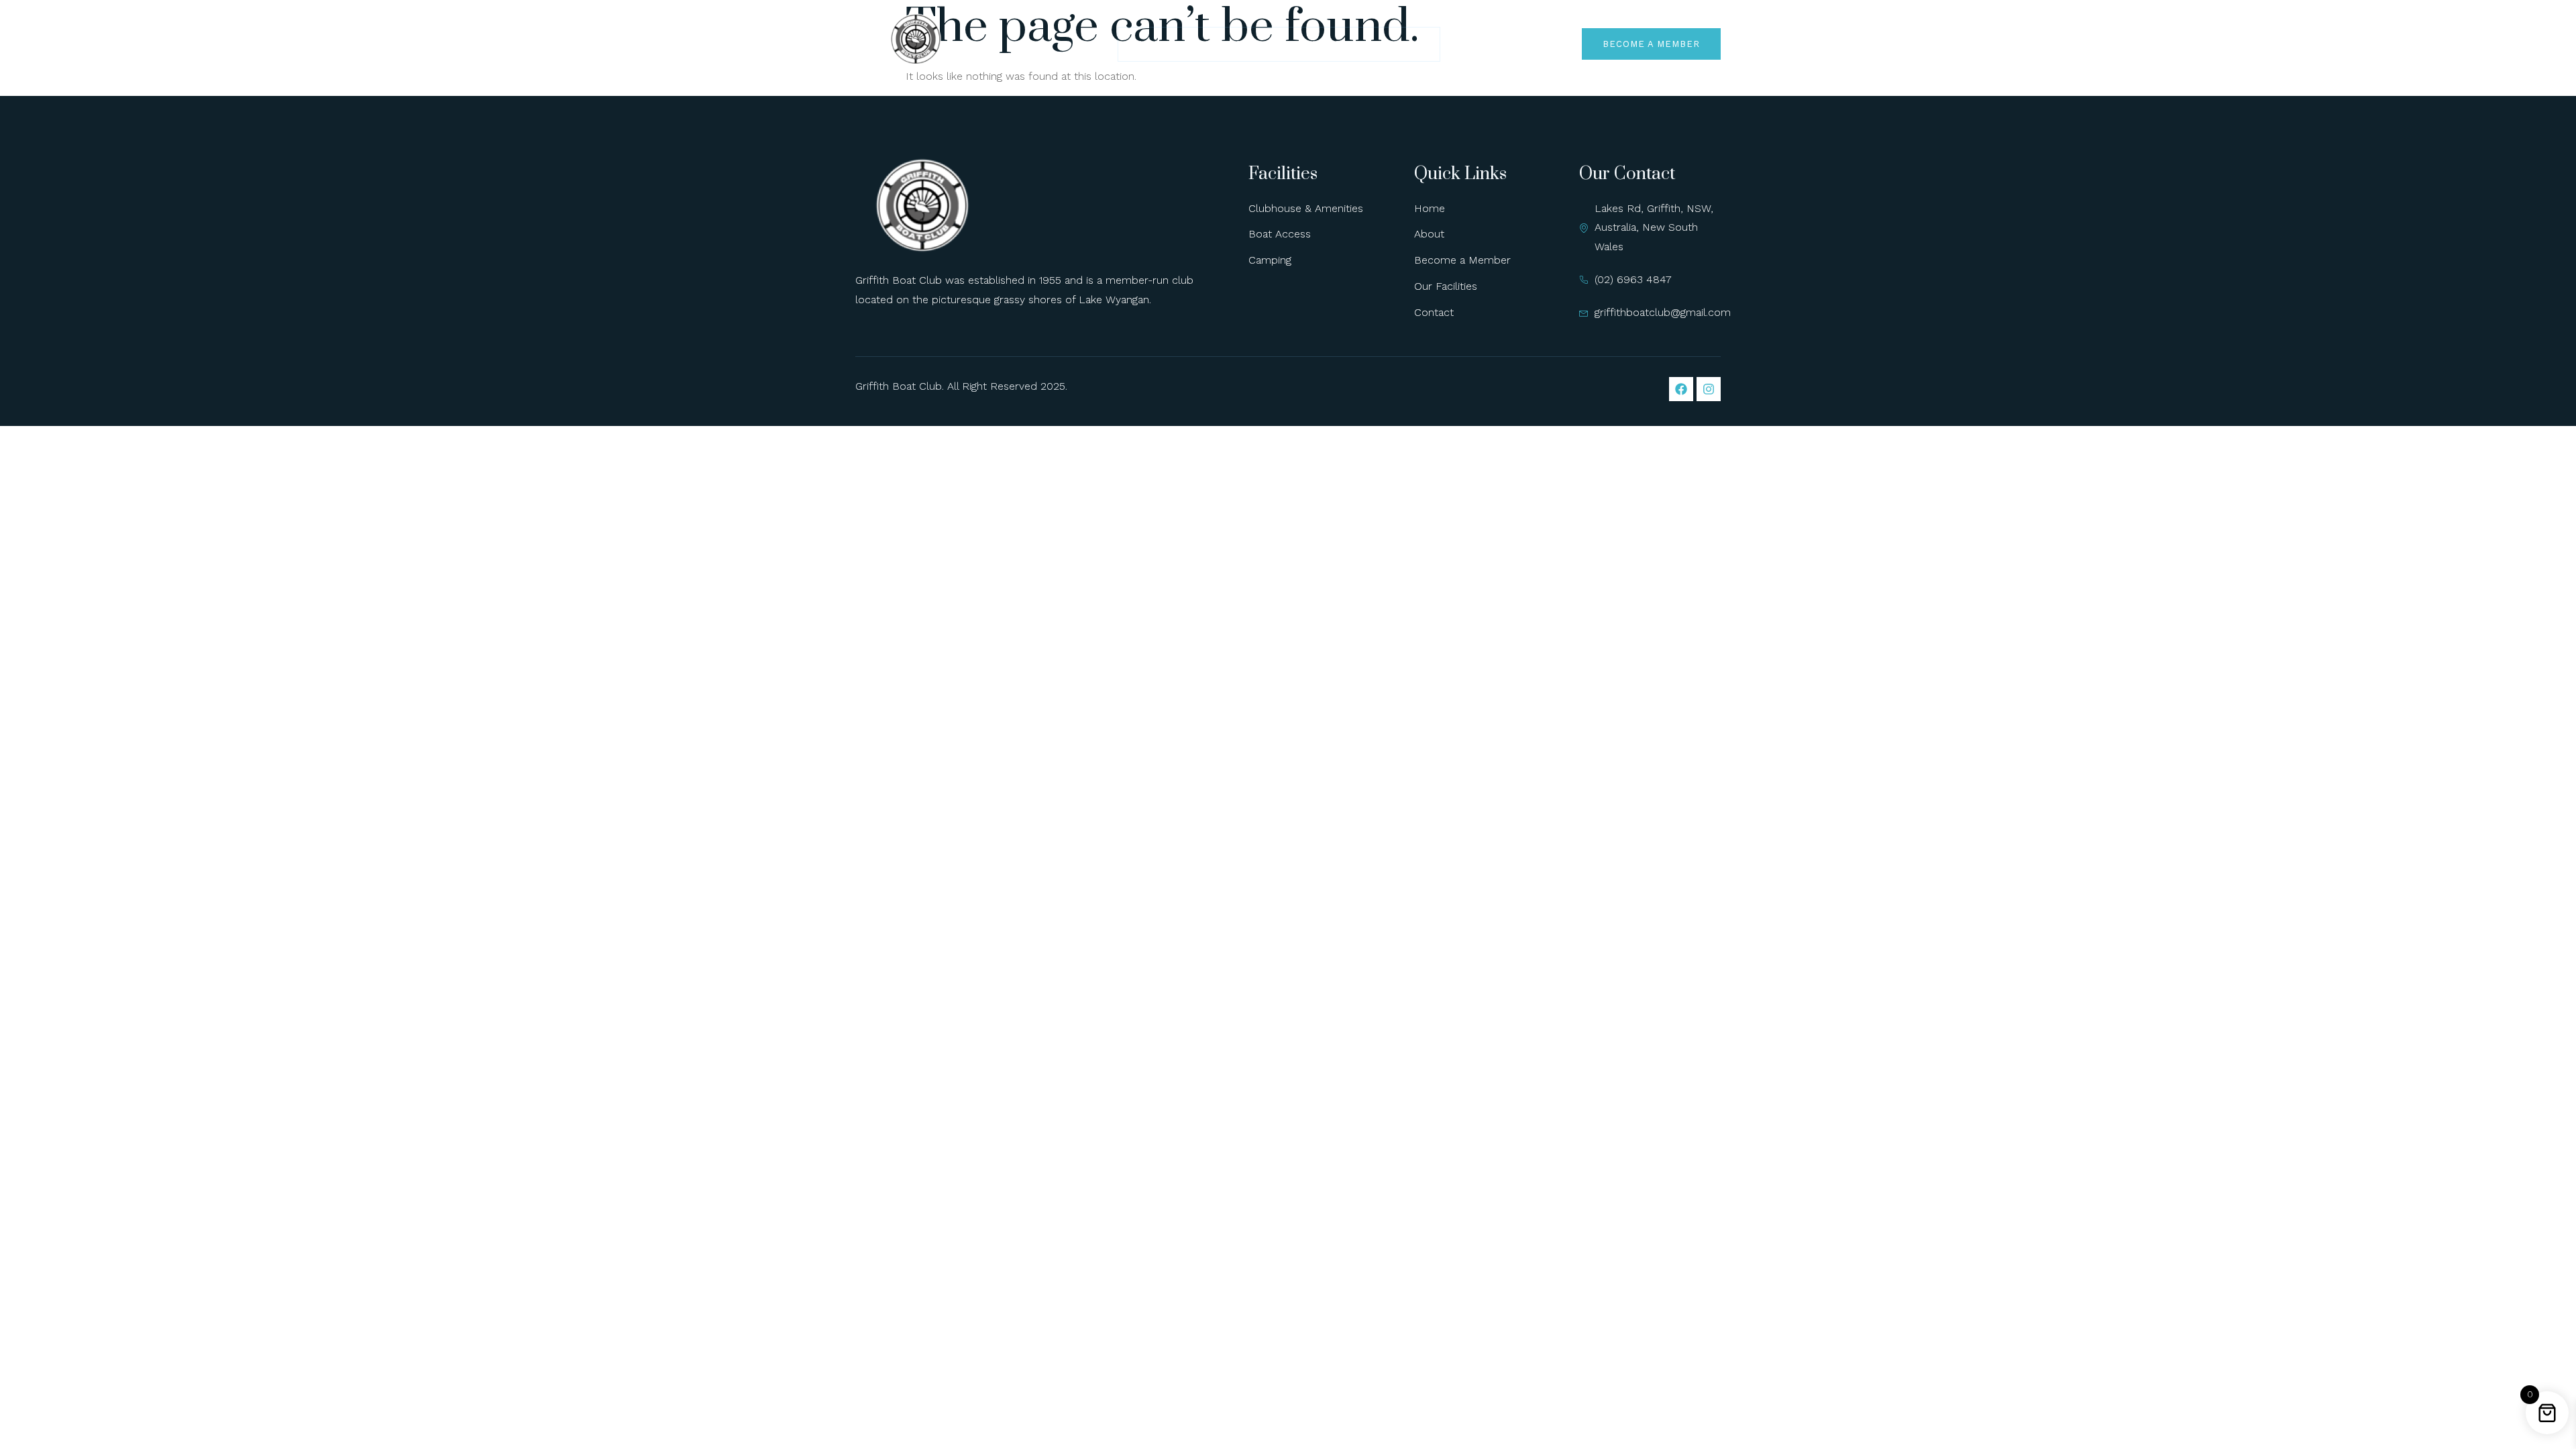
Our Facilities (1309, 44)
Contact (1399, 44)
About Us (1217, 44)
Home (1150, 44)
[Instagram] (1709, 389)
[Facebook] (1681, 389)
